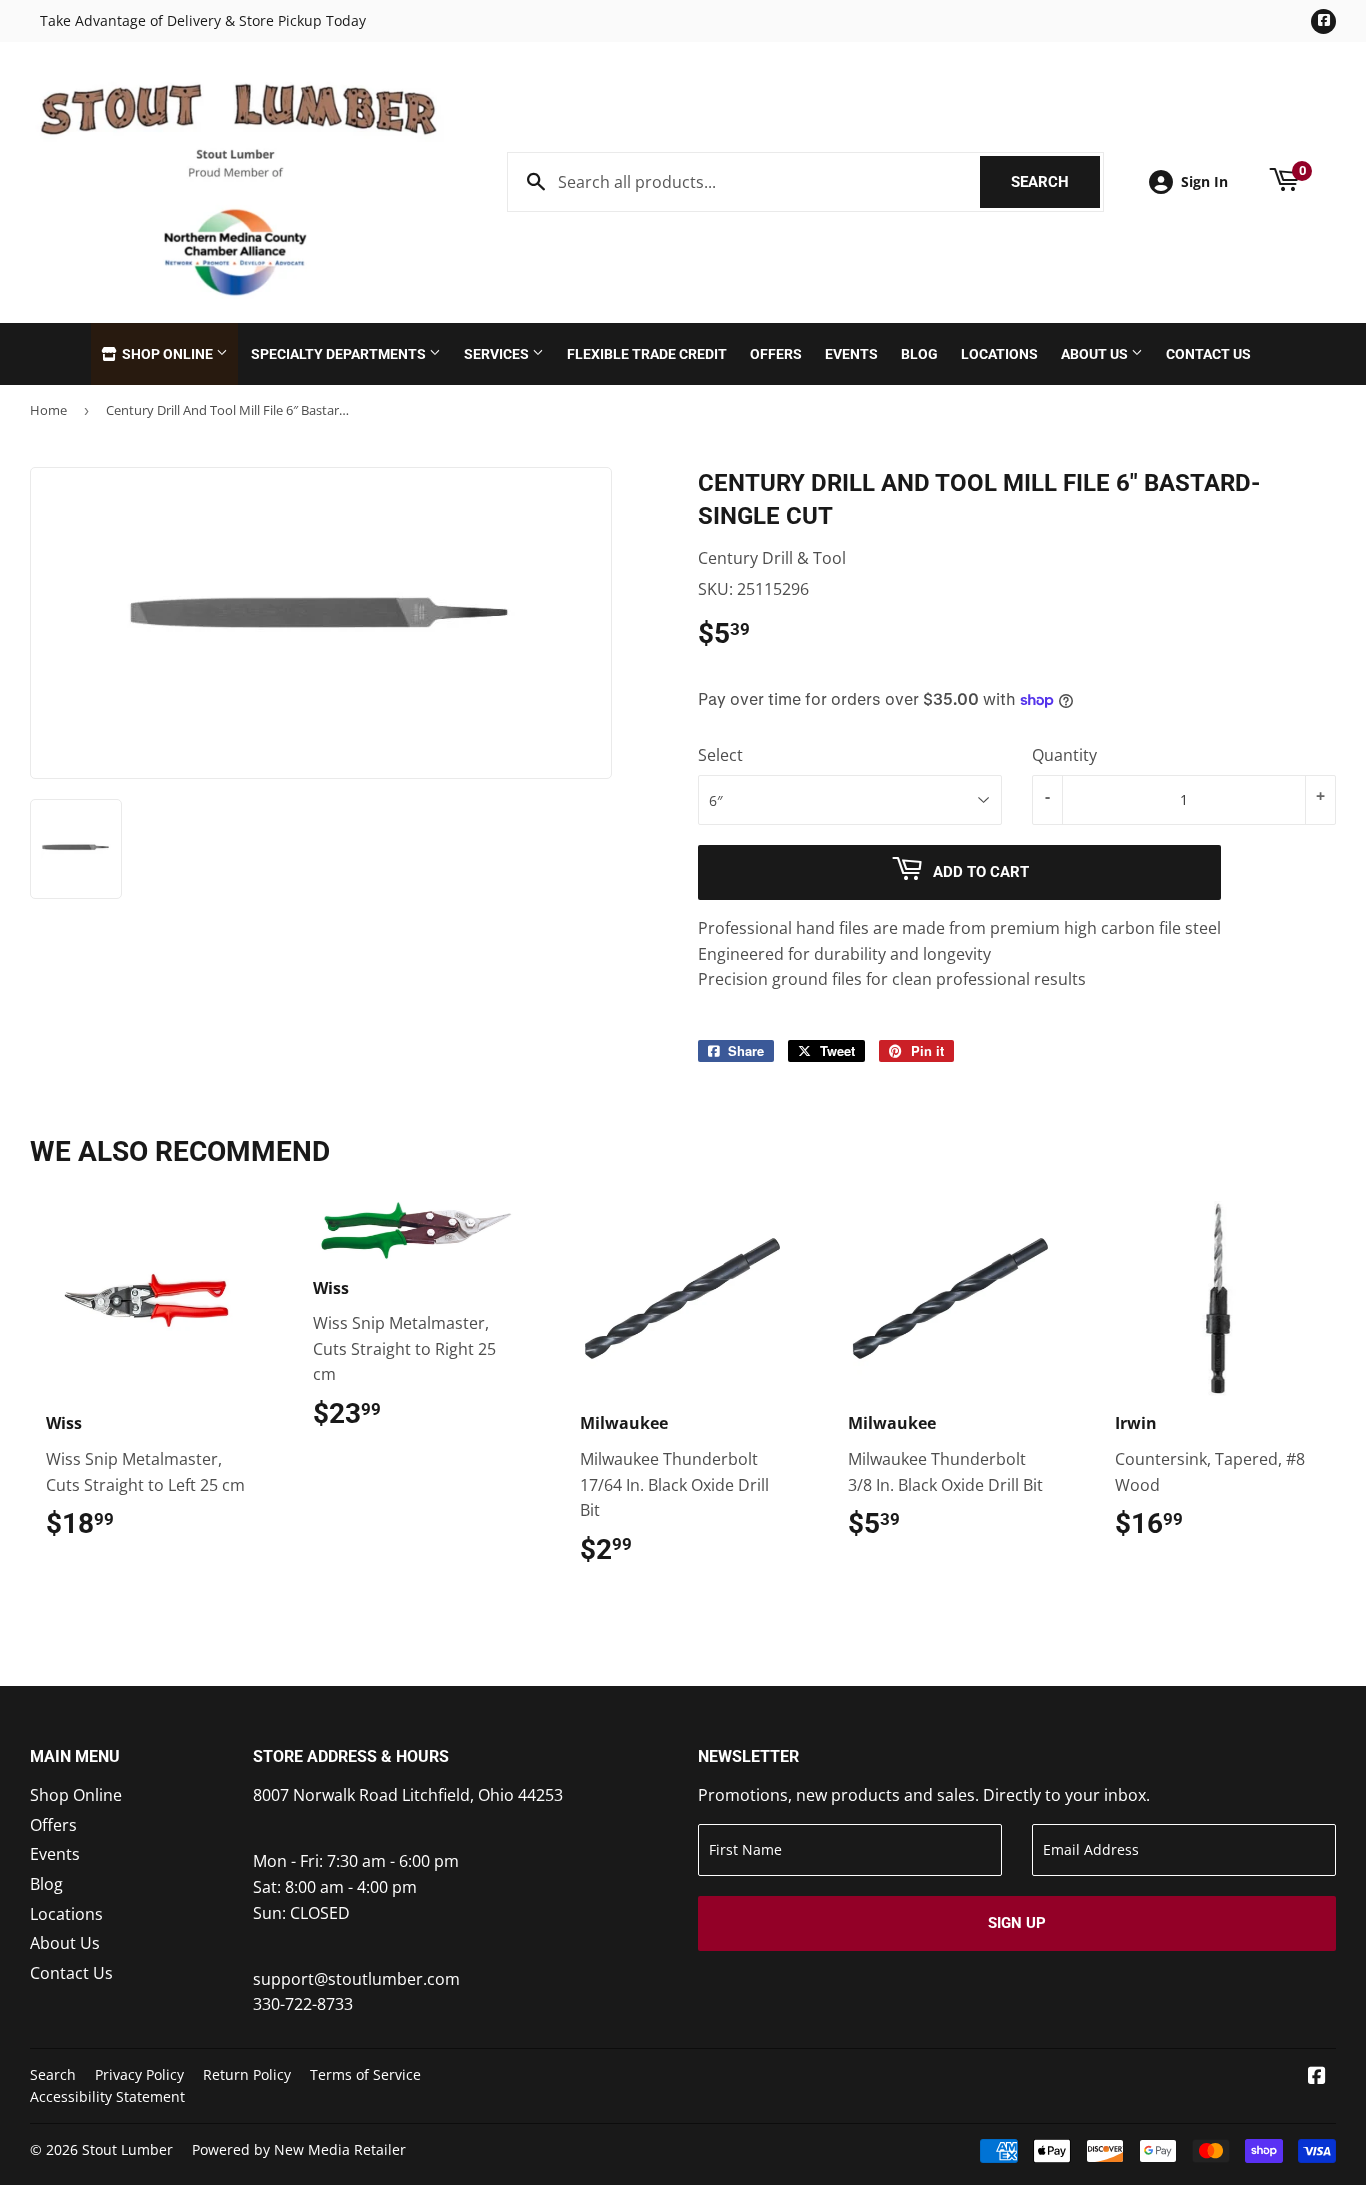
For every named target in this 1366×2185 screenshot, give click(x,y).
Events (851, 354)
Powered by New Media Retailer (299, 2149)
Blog (919, 354)
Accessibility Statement (107, 2096)
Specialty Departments (340, 354)
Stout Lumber (127, 2149)
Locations (999, 354)
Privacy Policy (139, 2074)
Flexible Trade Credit (647, 354)
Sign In (1204, 181)
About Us (1096, 354)
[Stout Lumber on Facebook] (1317, 2077)
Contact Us (1208, 354)
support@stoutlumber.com (356, 1979)
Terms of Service (365, 2074)
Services (498, 354)
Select (720, 755)
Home (48, 410)
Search (1055, 182)
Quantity (1064, 755)
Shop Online (167, 354)
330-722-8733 (303, 2004)
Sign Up (1017, 1923)
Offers (776, 354)
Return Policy (247, 2074)
